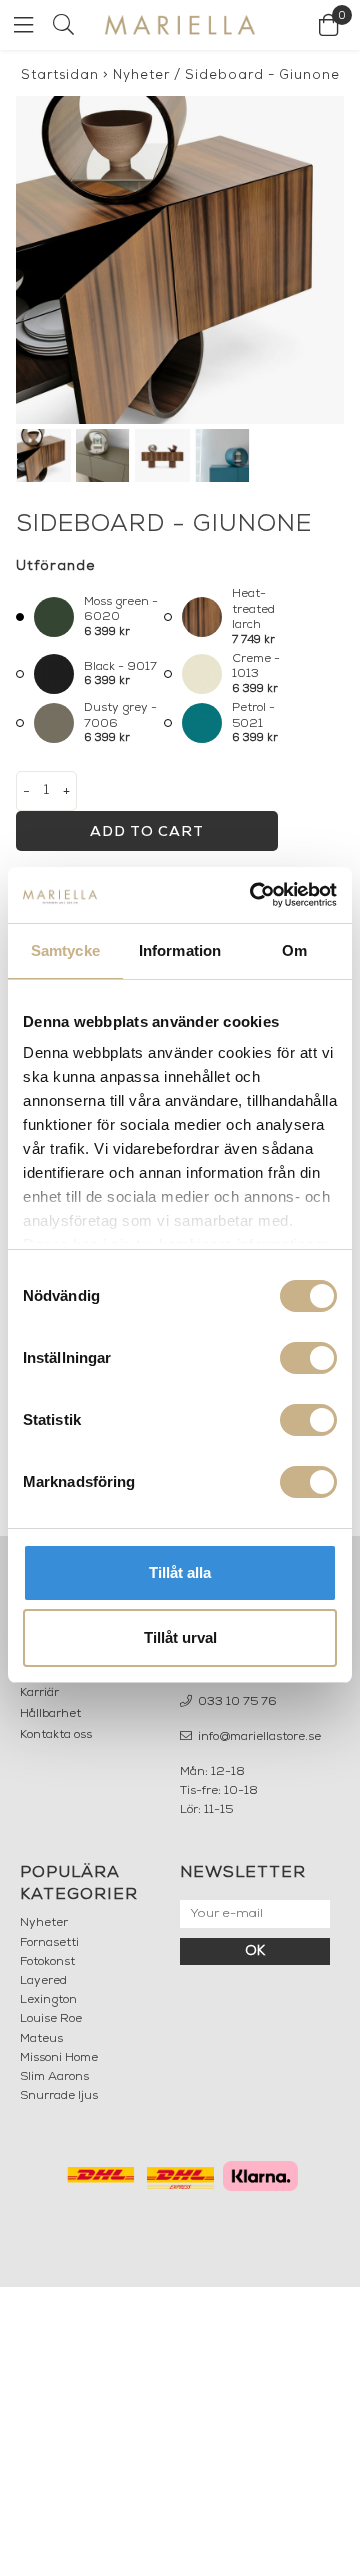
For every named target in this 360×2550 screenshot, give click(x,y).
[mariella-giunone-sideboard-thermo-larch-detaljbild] (180, 260)
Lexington (48, 2000)
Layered (43, 1981)
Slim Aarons (54, 2077)
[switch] (308, 1358)
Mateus (41, 2039)
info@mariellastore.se (258, 1737)
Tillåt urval (180, 1637)
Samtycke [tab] (65, 950)
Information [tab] (180, 950)
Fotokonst (47, 1962)
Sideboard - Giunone (262, 75)
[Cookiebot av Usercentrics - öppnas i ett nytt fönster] (254, 895)
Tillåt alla (180, 1572)
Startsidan (60, 75)
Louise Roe (51, 2019)
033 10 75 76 (236, 1702)
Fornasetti (49, 1943)
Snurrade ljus (59, 2096)
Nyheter (141, 75)
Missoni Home (59, 2058)
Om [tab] (294, 950)
